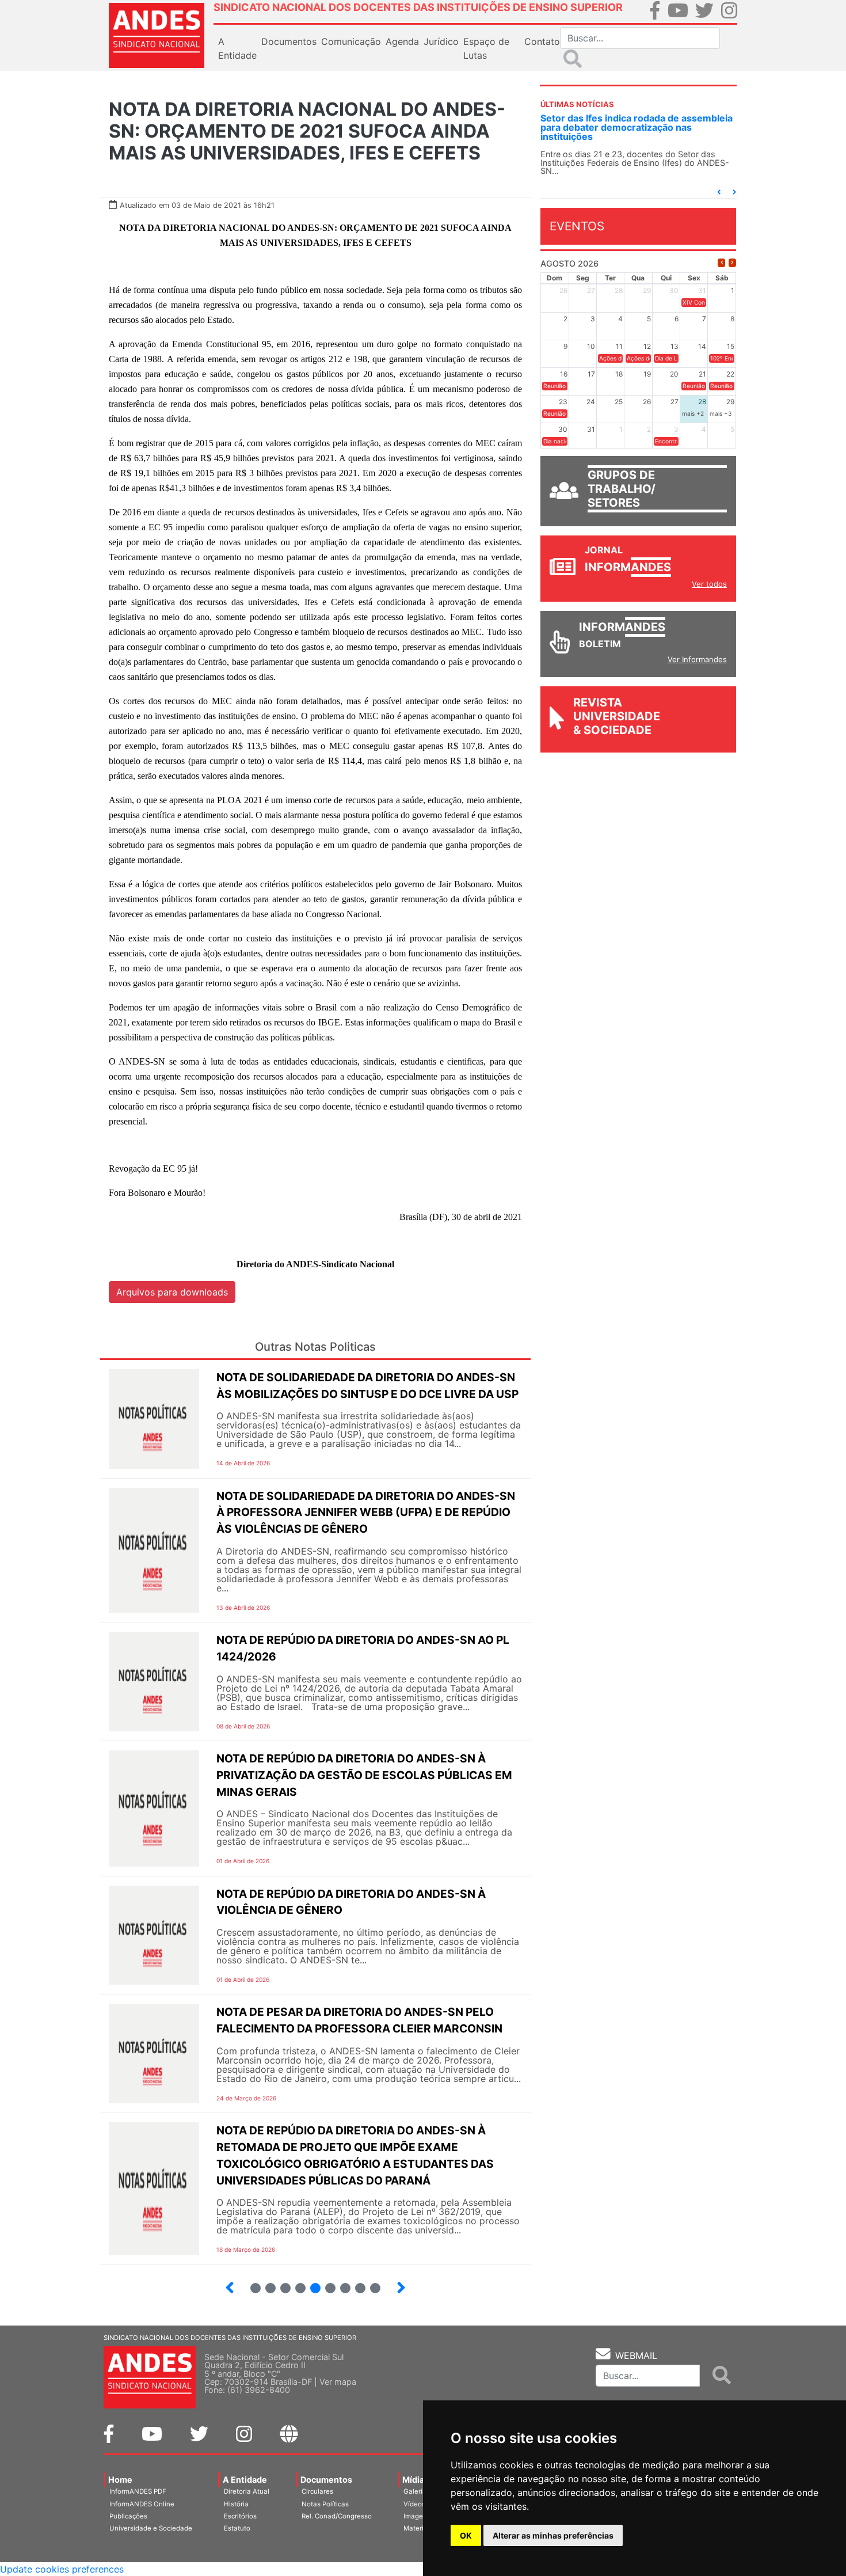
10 (370, 2283)
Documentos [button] (289, 41)
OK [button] (466, 2535)
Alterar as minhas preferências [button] (553, 2535)
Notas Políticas (325, 2504)
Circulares (317, 2491)
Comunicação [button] (351, 41)
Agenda (402, 41)
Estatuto (237, 2528)
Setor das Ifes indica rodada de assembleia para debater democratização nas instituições (637, 127)
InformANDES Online (142, 2504)
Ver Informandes (697, 659)
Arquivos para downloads (172, 1292)
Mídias (416, 2480)
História (236, 2504)
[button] (719, 192)
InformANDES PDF (138, 2491)
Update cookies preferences (62, 2569)
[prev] (721, 263)
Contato (542, 41)
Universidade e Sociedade (151, 2528)
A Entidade (245, 2480)
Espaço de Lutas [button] (486, 48)
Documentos (326, 2480)
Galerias (417, 2491)
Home (120, 2480)
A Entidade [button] (237, 48)
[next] (732, 263)
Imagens (417, 2516)
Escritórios (240, 2516)
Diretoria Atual (247, 2491)
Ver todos (709, 584)
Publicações (128, 2516)
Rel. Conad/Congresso (337, 2516)
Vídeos (414, 2504)
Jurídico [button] (441, 41)
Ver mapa (338, 2382)
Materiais (418, 2528)
